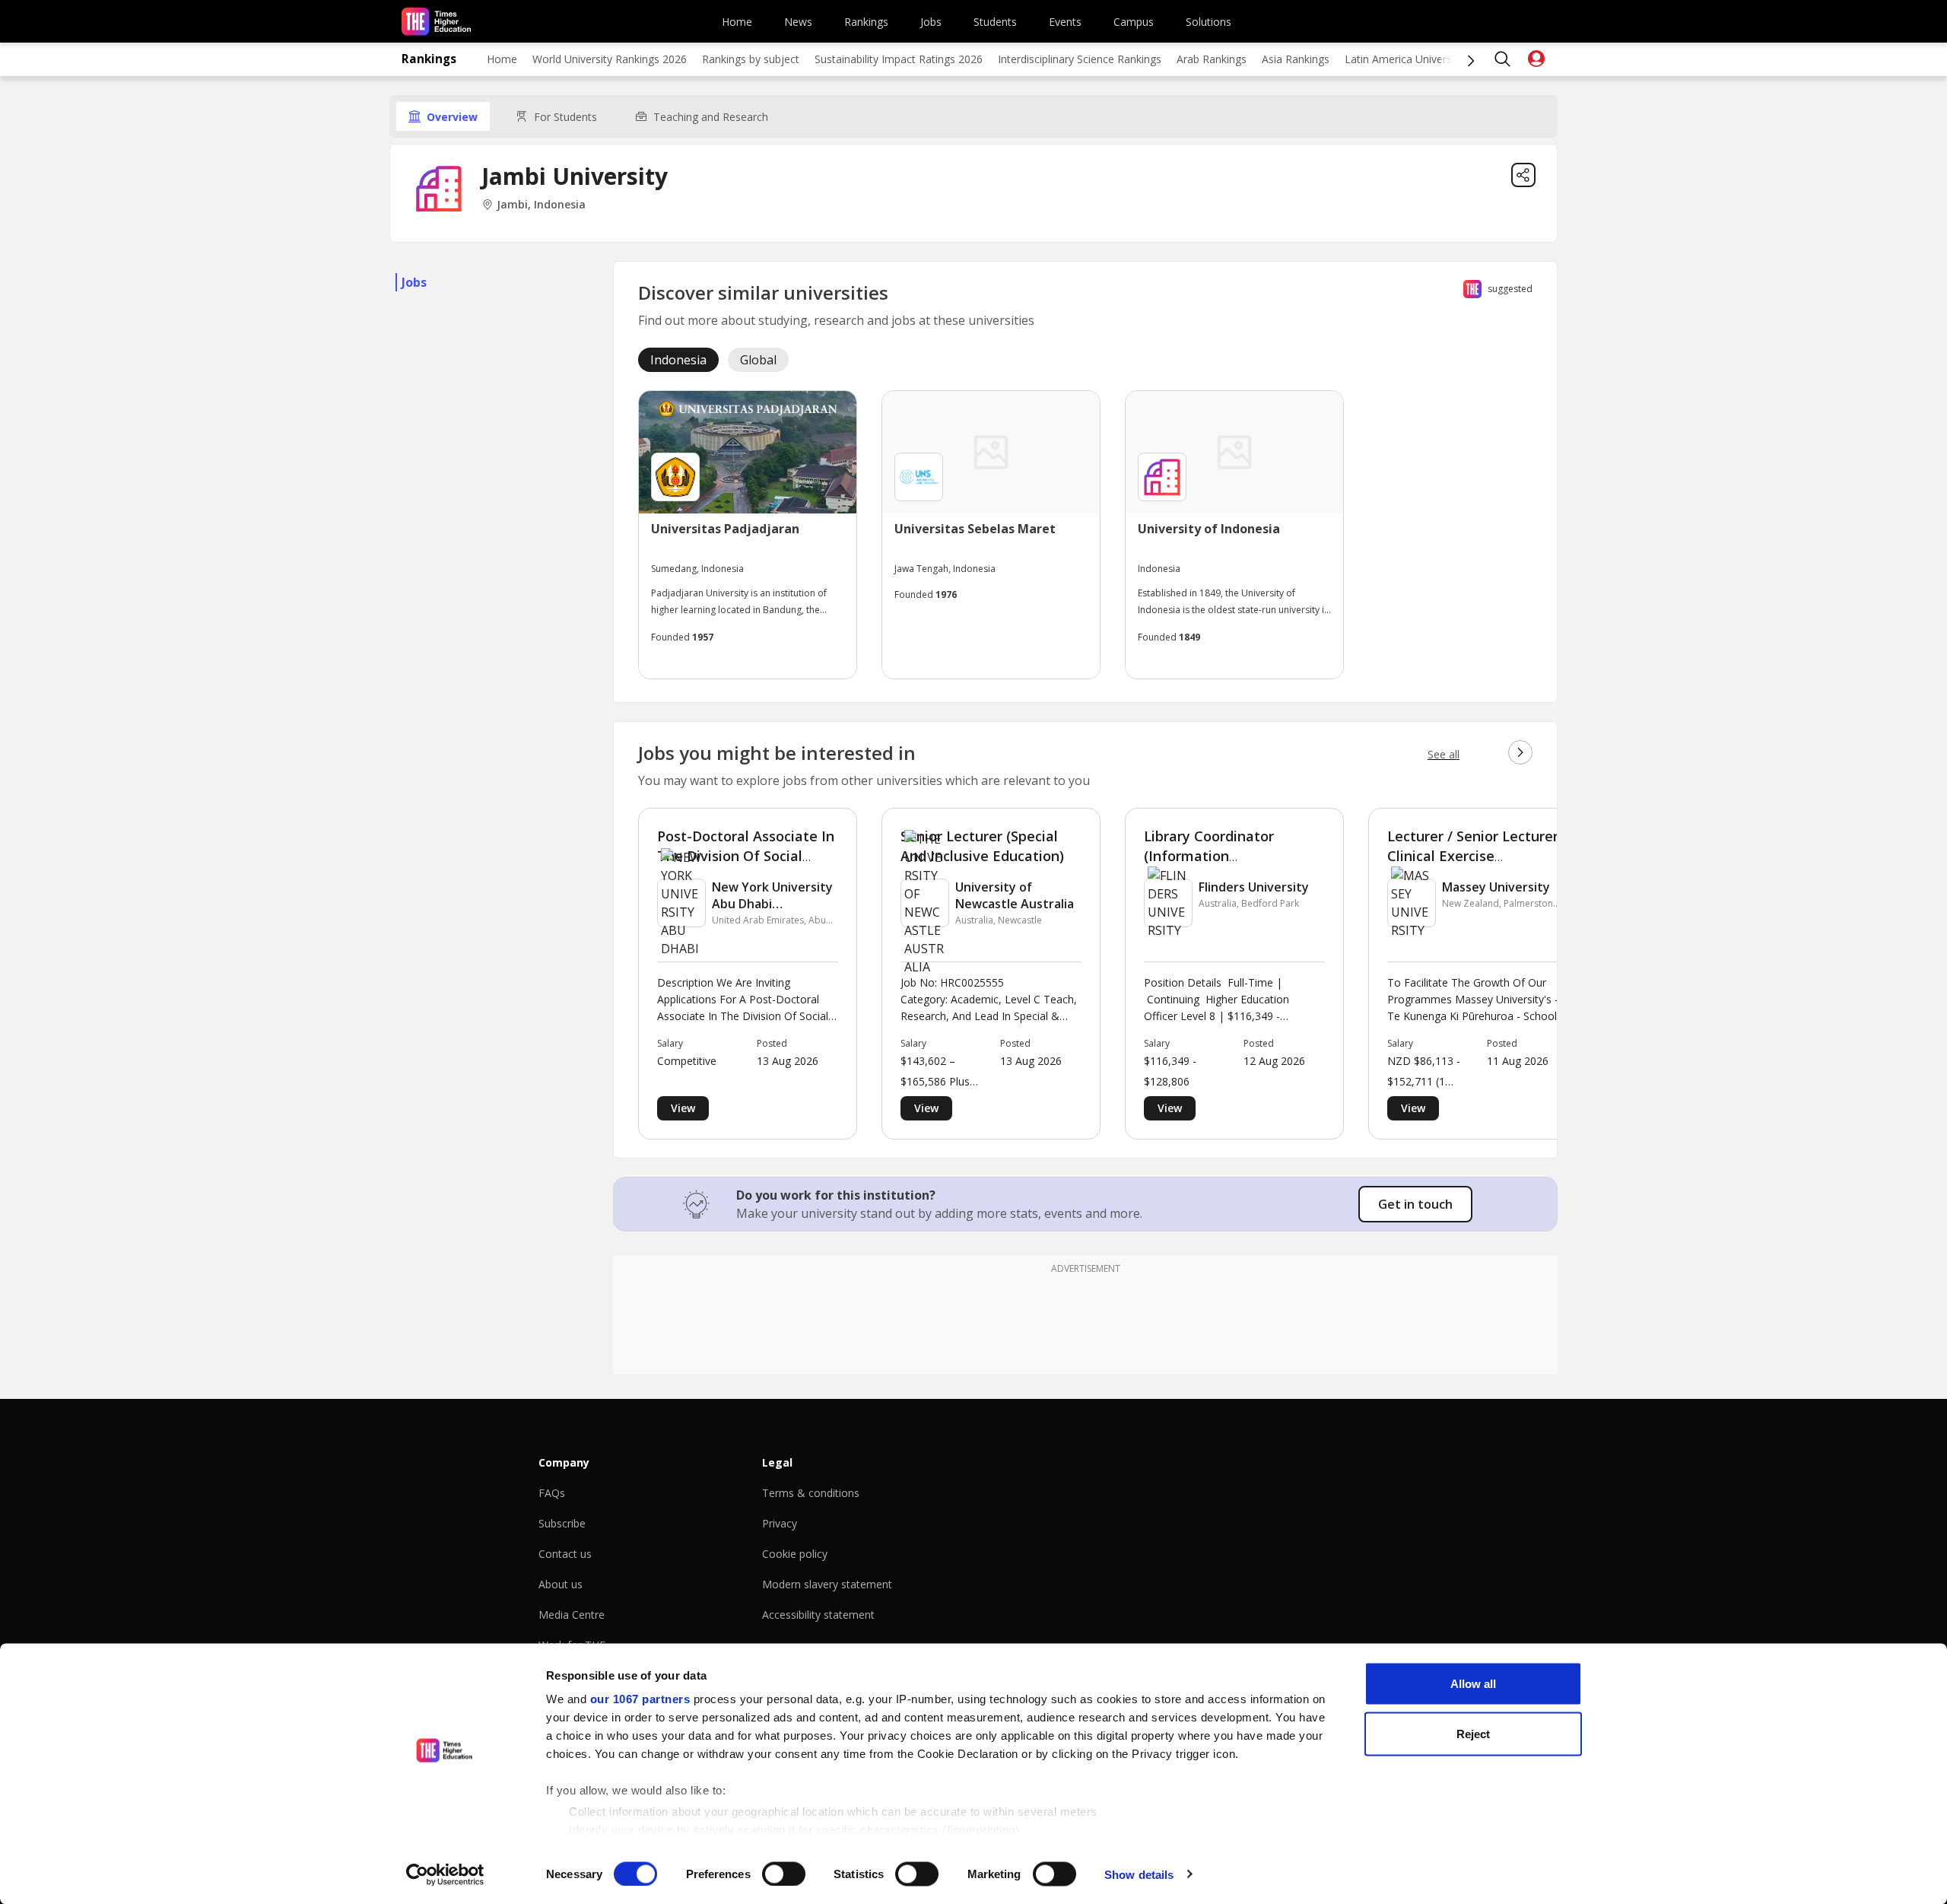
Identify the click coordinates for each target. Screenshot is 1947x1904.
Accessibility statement (818, 1615)
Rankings (866, 22)
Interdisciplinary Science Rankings (1080, 59)
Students (995, 22)
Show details (1139, 1874)
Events (1065, 22)
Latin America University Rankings (1428, 59)
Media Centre (572, 1615)
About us (561, 1584)
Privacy (780, 1523)
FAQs (552, 1493)
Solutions (1209, 22)
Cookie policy (795, 1554)
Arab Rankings (1212, 59)
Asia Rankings (1296, 59)
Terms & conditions (811, 1493)
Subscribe (562, 1523)
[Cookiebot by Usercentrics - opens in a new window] (445, 1874)
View (683, 1108)
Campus (1134, 22)
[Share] (1523, 175)
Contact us (565, 1554)
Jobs (931, 22)
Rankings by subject (751, 59)
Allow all (1473, 1684)
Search (1503, 59)
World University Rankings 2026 (610, 59)
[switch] (784, 1874)
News (798, 22)
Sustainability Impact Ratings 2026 (899, 59)
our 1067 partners (640, 1699)
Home (737, 22)
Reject (1473, 1733)
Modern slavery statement (827, 1584)
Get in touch (1415, 1204)
